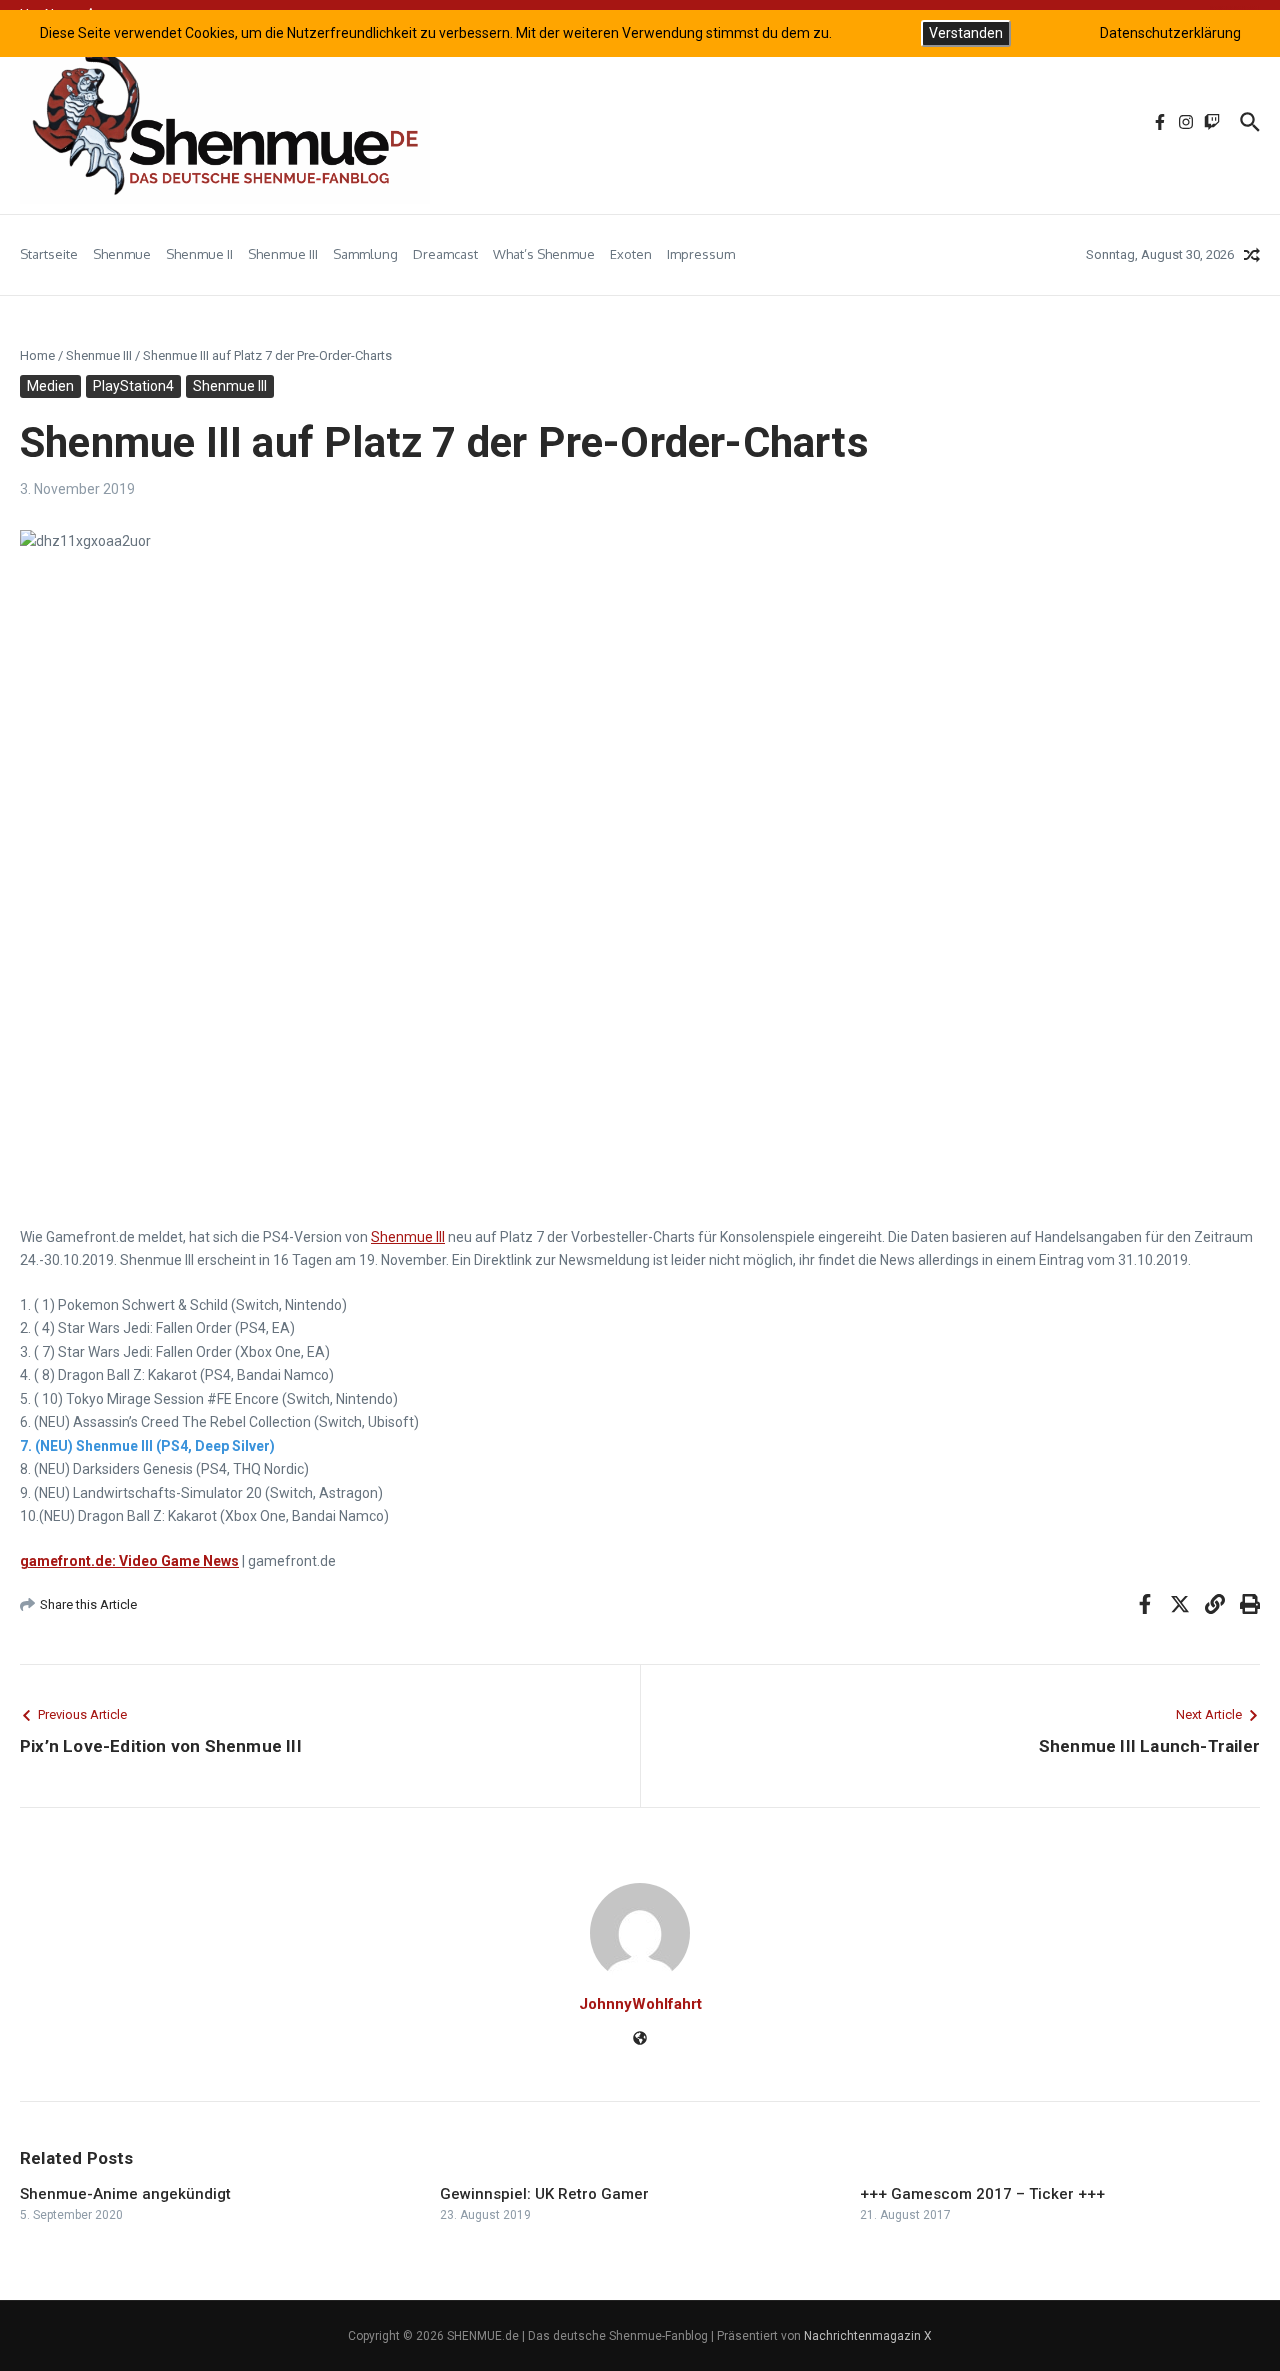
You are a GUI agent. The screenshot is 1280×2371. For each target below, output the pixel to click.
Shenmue (122, 254)
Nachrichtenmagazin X (868, 2336)
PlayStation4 (133, 386)
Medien (50, 386)
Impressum (701, 254)
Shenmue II (199, 254)
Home (37, 355)
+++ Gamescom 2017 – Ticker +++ (982, 2194)
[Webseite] (640, 2040)
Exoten (631, 254)
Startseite (49, 254)
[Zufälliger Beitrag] (1252, 255)
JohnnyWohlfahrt (640, 2004)
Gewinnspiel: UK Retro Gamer (544, 2194)
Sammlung (365, 254)
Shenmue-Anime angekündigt (125, 2194)
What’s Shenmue (544, 254)
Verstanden (966, 33)
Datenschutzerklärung (1170, 33)
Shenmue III (283, 254)
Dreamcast (445, 254)
